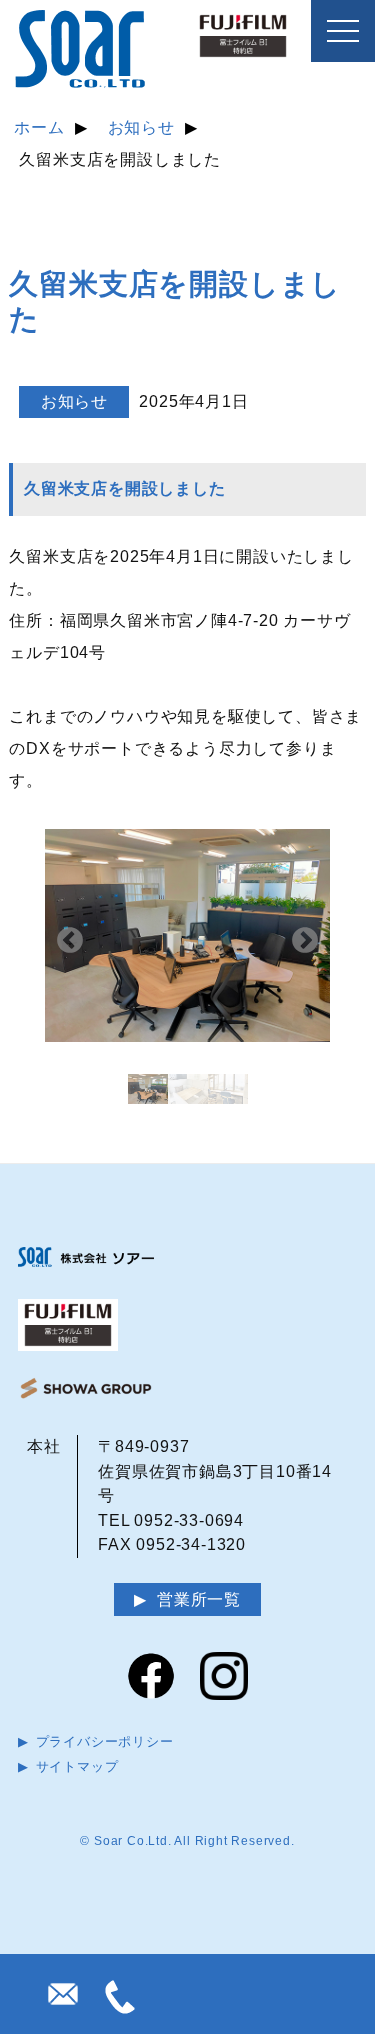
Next (305, 941)
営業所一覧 (199, 1599)
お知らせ (141, 127)
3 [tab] (228, 1094)
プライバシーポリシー (105, 1741)
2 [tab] (188, 1094)
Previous (70, 941)
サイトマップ (77, 1766)
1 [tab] (148, 1094)
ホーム (39, 127)
